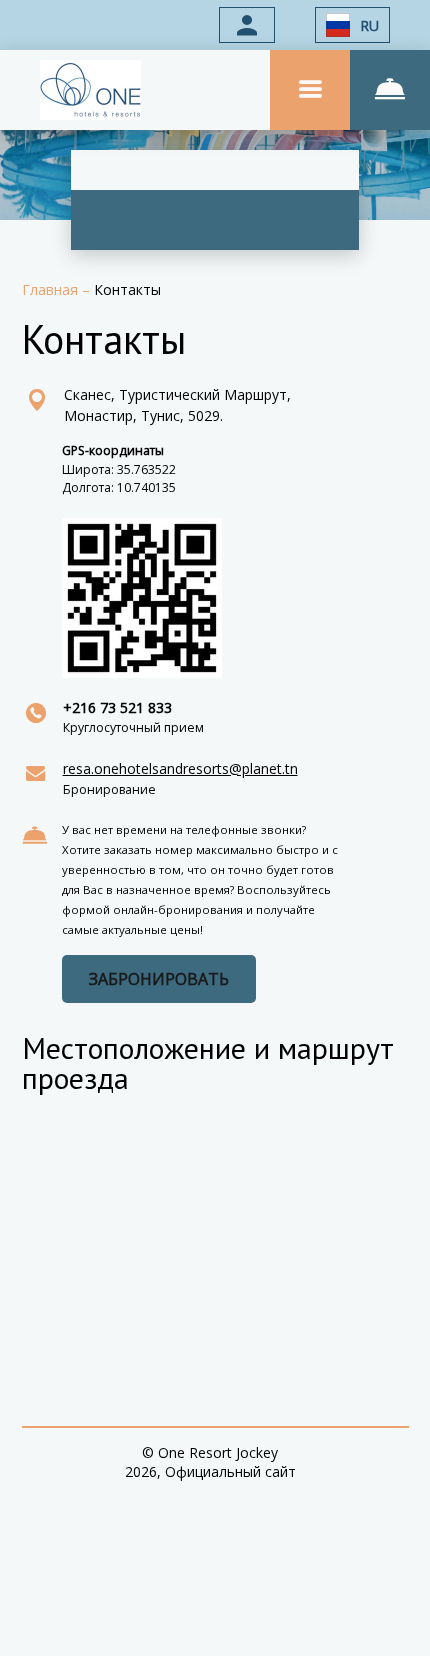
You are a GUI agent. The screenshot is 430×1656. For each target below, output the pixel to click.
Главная (52, 289)
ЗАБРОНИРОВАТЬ (159, 979)
